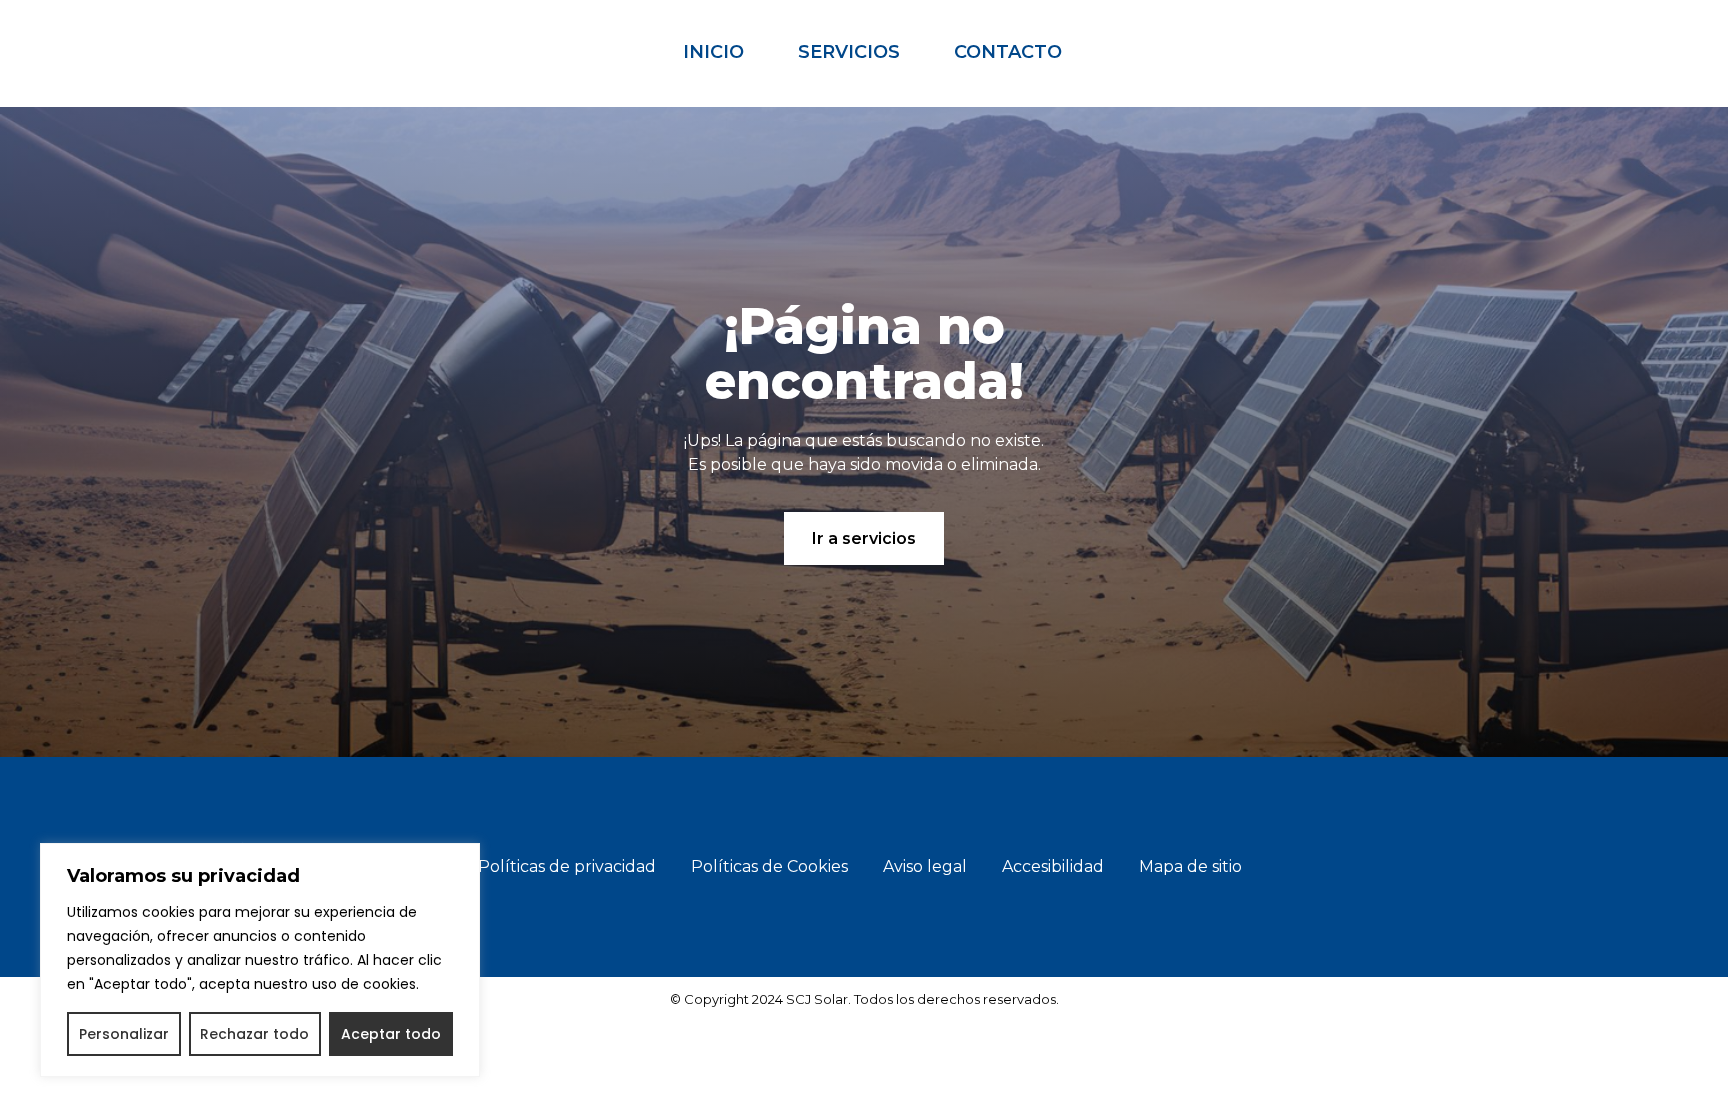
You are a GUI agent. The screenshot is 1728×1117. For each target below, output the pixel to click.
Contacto (1008, 52)
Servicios (849, 52)
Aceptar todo (391, 1034)
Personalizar (124, 1034)
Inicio (713, 52)
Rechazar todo (254, 1034)
